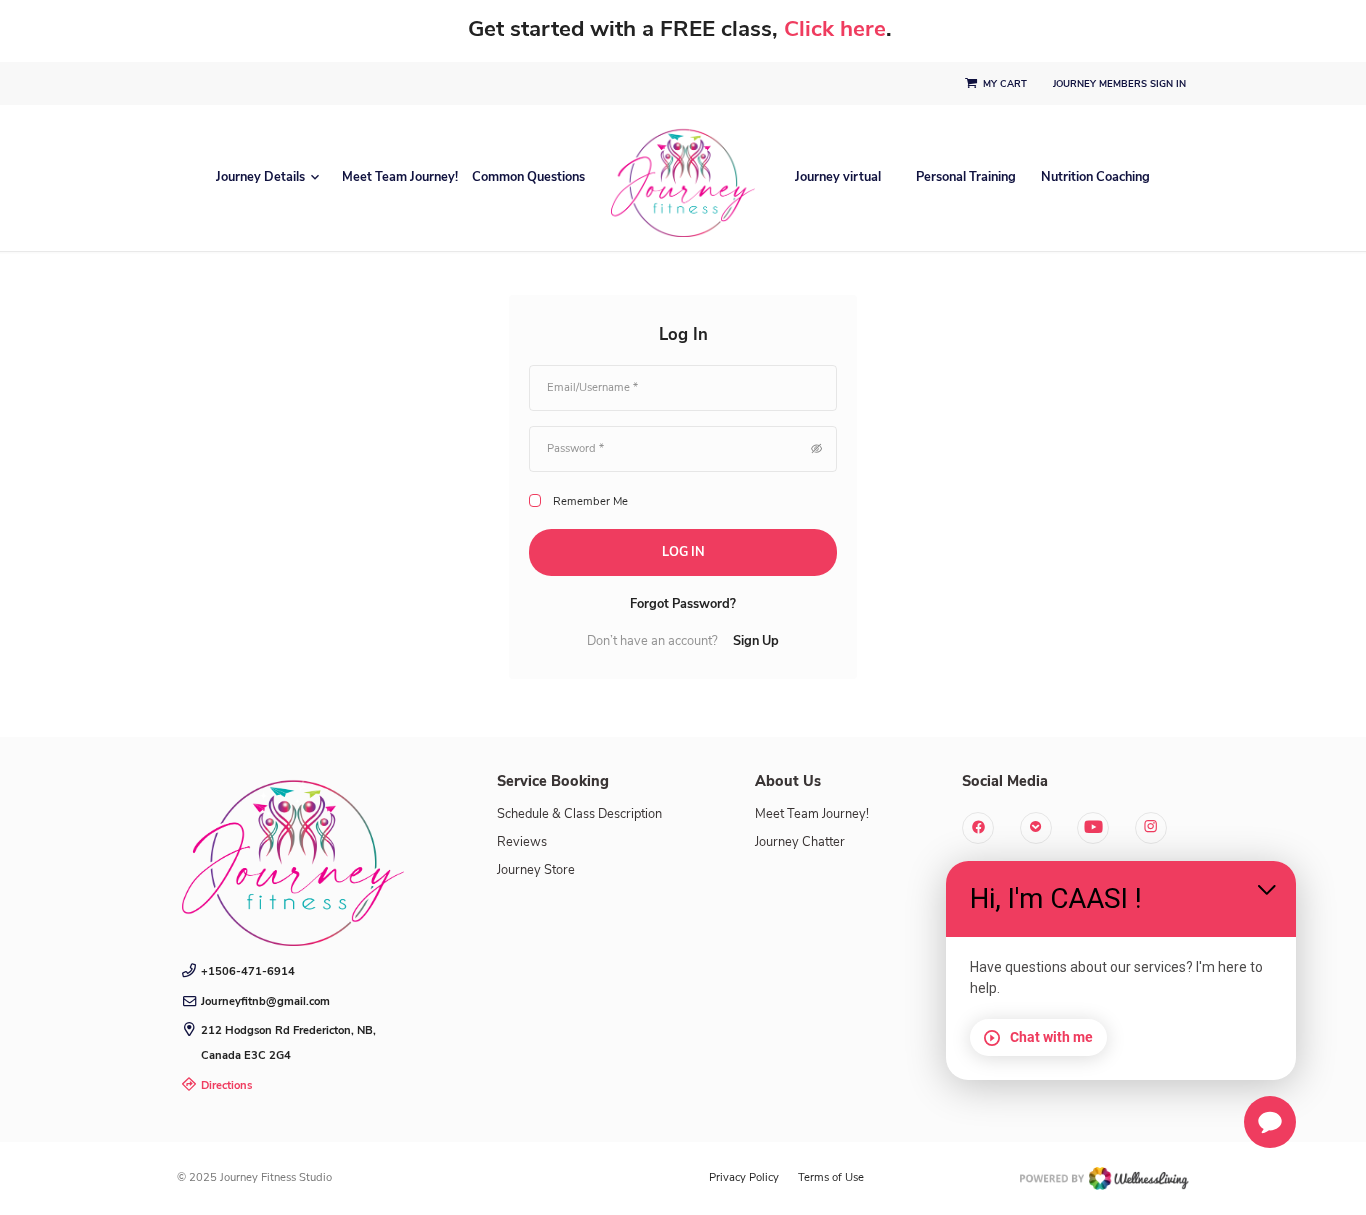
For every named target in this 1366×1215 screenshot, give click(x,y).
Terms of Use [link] (831, 1177)
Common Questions (528, 177)
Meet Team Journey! (400, 177)
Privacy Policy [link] (744, 1177)
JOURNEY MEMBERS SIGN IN (1121, 84)
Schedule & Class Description (579, 814)
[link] (293, 856)
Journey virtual (838, 177)
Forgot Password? (683, 604)
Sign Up (756, 641)
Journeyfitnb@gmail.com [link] (265, 1001)
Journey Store (536, 870)
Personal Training (966, 177)
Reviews (522, 842)
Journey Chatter (800, 842)
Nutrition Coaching (1095, 177)
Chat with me (1051, 1037)
